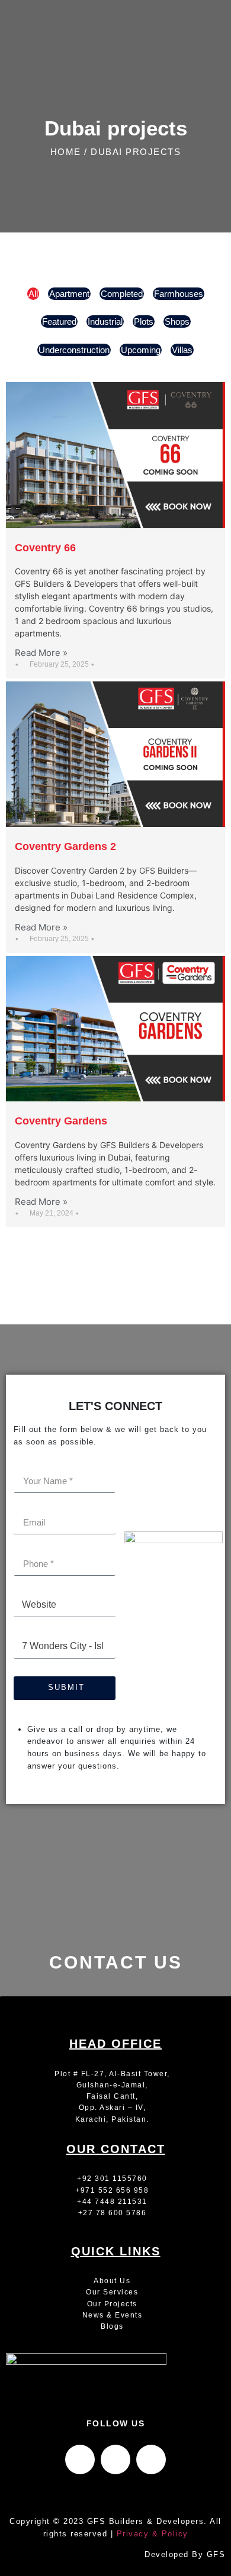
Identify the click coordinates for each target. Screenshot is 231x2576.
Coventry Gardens (61, 1121)
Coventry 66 (45, 548)
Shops (177, 321)
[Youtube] (151, 2459)
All (33, 294)
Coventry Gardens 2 (65, 846)
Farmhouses (179, 294)
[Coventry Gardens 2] (115, 754)
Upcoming (141, 350)
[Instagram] (115, 2459)
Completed (122, 294)
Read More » (41, 653)
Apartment (69, 294)
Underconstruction (74, 350)
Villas (182, 350)
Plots (144, 321)
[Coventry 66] (115, 455)
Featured (59, 321)
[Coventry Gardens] (115, 1029)
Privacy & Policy (153, 2534)
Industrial (105, 321)
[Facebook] (80, 2459)
